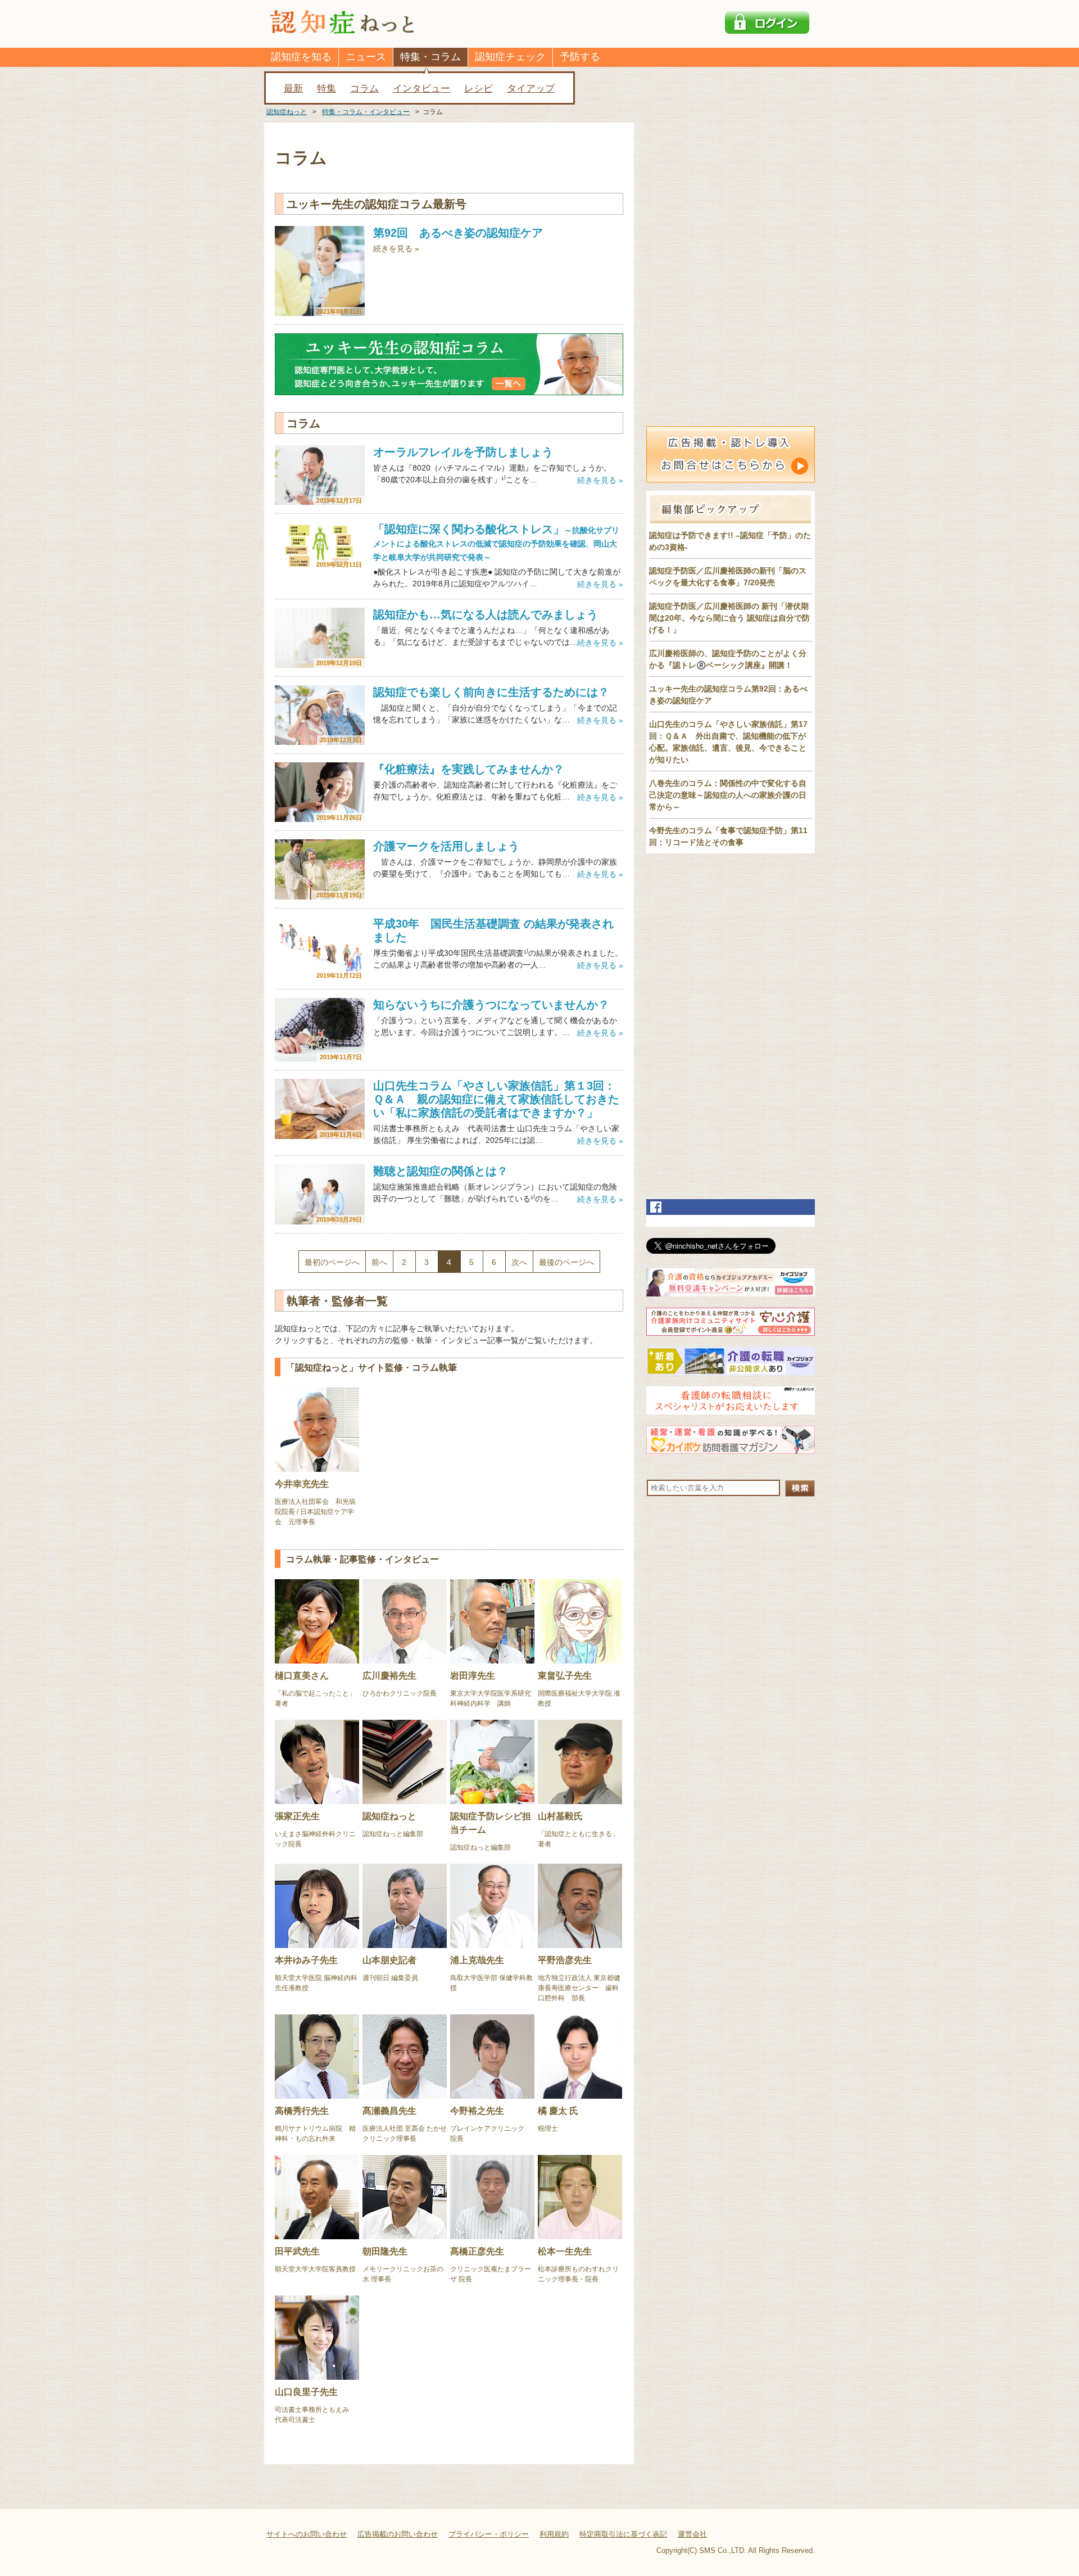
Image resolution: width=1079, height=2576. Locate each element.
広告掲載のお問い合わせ (398, 2534)
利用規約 (554, 2534)
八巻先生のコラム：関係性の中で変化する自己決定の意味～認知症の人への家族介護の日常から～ (728, 795)
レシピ (479, 89)
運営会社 (692, 2534)
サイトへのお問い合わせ (307, 2534)
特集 (327, 89)
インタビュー (421, 89)
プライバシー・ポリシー (489, 2534)
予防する (580, 57)
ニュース (366, 57)
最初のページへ (332, 1262)
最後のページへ (566, 1262)
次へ (519, 1262)
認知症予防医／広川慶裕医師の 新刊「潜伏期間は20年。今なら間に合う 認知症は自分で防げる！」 (729, 618)
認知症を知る (301, 57)
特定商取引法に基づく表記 (623, 2534)
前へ (379, 1262)
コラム (364, 89)
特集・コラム (430, 57)
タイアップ (531, 89)
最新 (293, 89)
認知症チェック (510, 57)
